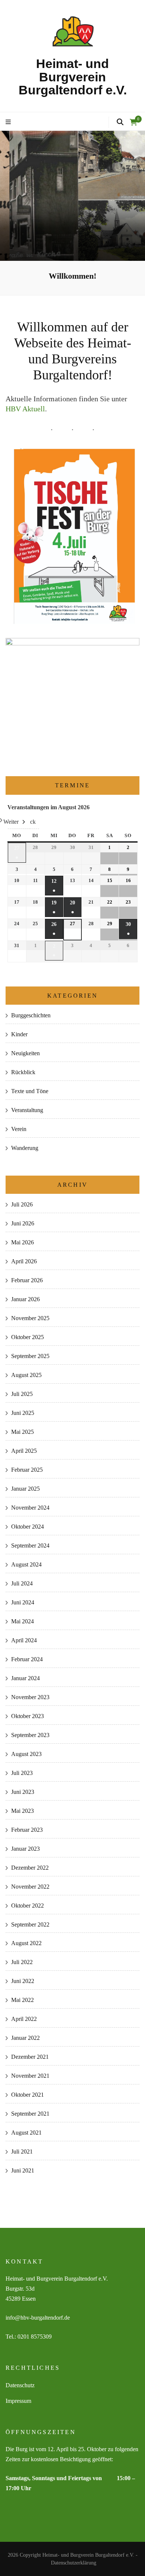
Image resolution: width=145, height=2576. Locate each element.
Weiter (11, 822)
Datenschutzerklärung (74, 2563)
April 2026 (24, 1261)
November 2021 (30, 2076)
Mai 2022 (22, 2000)
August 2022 (26, 1943)
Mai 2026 (22, 1242)
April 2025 (24, 1451)
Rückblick (23, 1072)
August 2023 (26, 1754)
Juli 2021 (22, 2151)
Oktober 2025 (28, 1337)
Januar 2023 (25, 1849)
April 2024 (24, 1640)
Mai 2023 (22, 1811)
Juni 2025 (23, 1413)
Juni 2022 (23, 1981)
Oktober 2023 (28, 1716)
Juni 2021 (23, 2170)
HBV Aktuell (25, 409)
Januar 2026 (25, 1299)
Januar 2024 (25, 1678)
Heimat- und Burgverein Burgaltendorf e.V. (73, 77)
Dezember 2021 (30, 2057)
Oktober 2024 (28, 1527)
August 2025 (26, 1375)
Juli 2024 (22, 1583)
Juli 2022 (22, 1962)
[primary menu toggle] (9, 122)
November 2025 (30, 1318)
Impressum (18, 2401)
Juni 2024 (23, 1602)
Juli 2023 (22, 1773)
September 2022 (30, 1924)
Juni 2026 (23, 1223)
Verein (19, 1129)
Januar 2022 (25, 2038)
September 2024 (30, 1545)
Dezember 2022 (30, 1868)
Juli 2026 (22, 1204)
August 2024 (26, 1564)
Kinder (19, 1034)
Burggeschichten (31, 1015)
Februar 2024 (27, 1659)
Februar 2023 (27, 1830)
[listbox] (72, 196)
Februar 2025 (27, 1470)
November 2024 (30, 1508)
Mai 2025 (22, 1432)
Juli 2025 (22, 1394)
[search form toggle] (120, 122)
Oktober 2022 (28, 1906)
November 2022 (30, 1887)
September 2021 (30, 2114)
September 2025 (30, 1356)
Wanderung (25, 1148)
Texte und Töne (30, 1091)
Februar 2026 (27, 1280)
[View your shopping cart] (133, 122)
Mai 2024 (22, 1621)
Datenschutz (20, 2385)
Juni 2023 (23, 1792)
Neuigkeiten (25, 1053)
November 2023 (30, 1697)
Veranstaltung (27, 1110)
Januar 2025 (25, 1489)
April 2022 (24, 2019)
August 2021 (26, 2133)
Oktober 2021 (28, 2095)
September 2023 (30, 1735)
